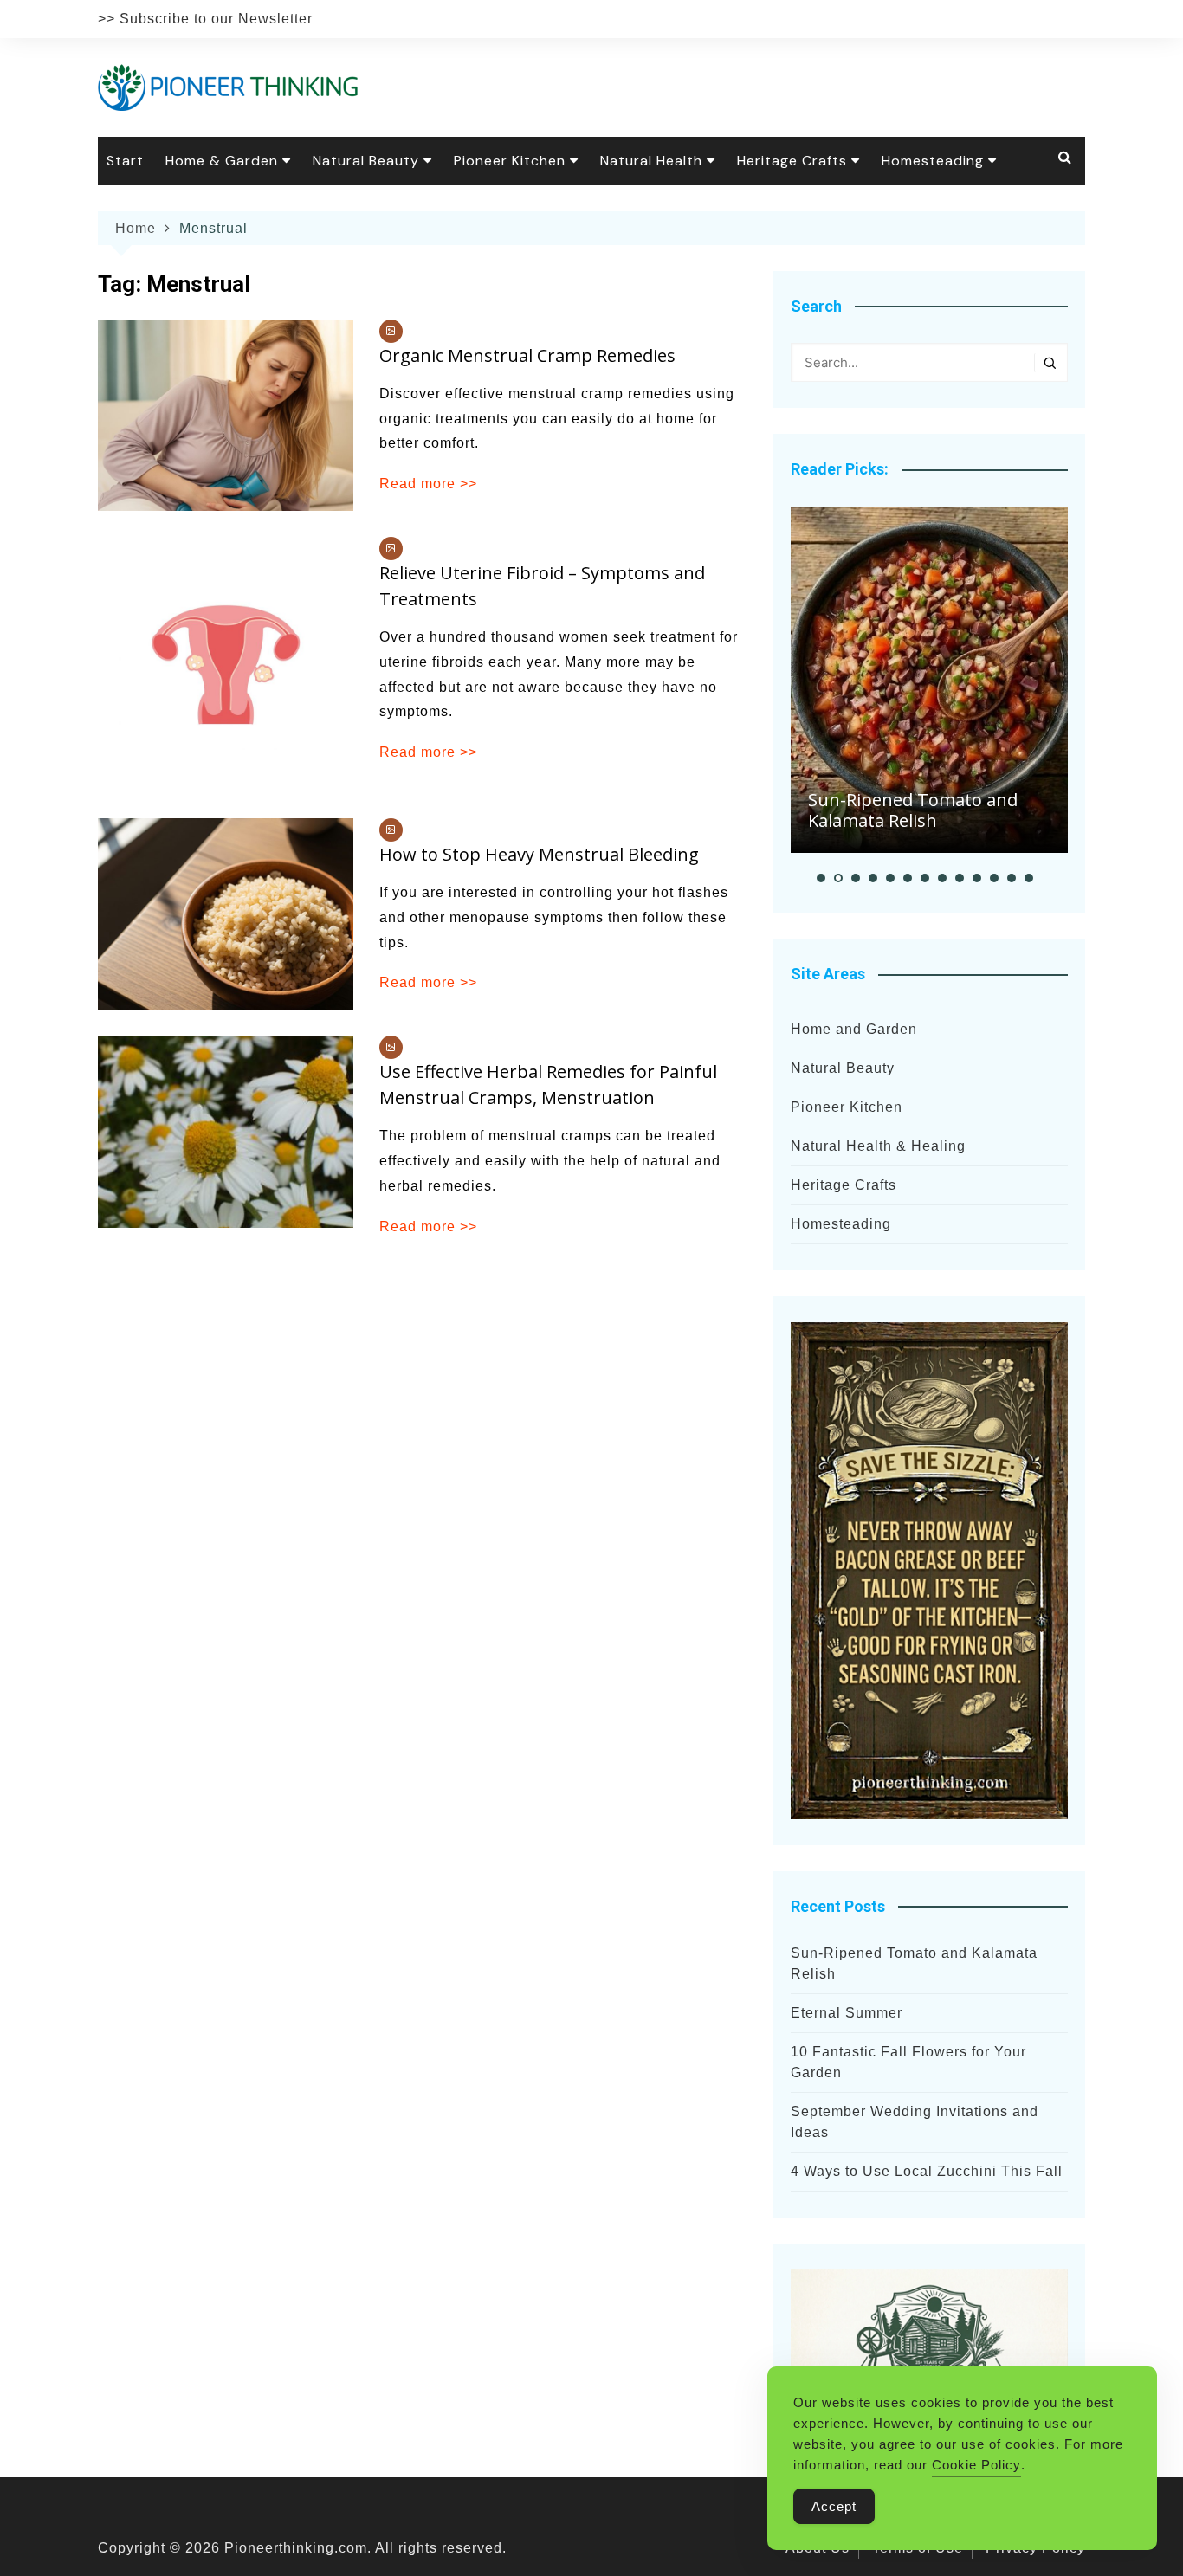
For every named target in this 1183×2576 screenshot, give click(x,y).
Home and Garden (854, 1029)
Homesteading (933, 161)
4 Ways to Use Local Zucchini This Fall (927, 2171)
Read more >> (428, 484)
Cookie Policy (976, 2465)
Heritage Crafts (792, 161)
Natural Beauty (366, 161)
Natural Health (651, 161)
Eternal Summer (847, 2013)
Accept (834, 2506)
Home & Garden (222, 161)
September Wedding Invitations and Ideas (915, 2122)
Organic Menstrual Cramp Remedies (527, 355)
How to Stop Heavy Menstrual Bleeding (539, 854)
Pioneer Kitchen (510, 161)
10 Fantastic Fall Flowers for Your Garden (908, 2062)
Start (125, 161)
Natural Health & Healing (878, 1146)
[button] (821, 878)
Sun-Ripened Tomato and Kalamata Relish (913, 810)
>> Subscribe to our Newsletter (205, 19)
